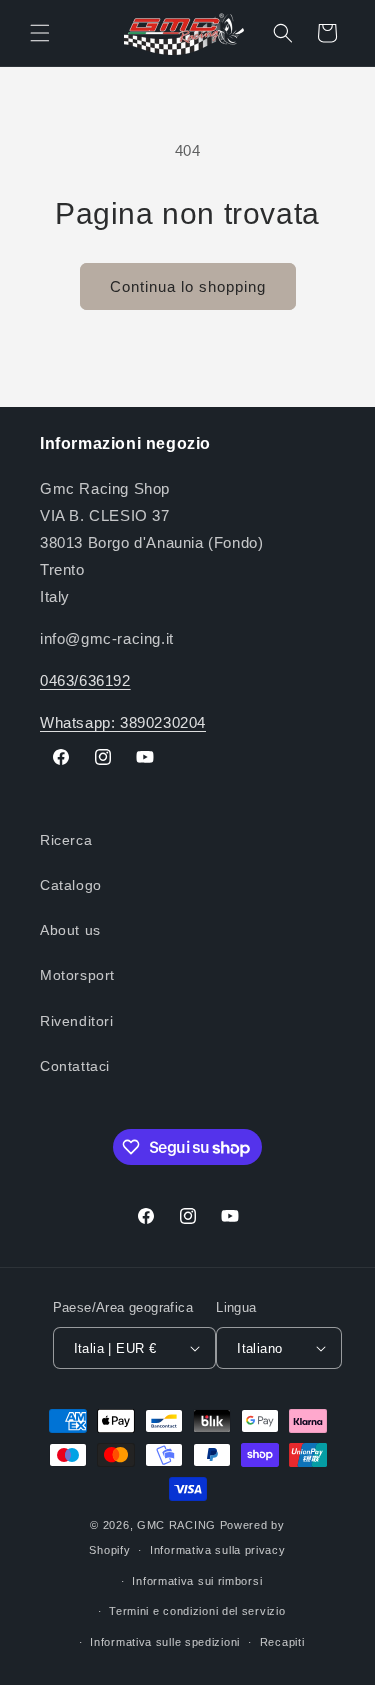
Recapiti (282, 1642)
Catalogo (71, 885)
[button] (40, 33)
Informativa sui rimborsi (197, 1581)
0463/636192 (85, 680)
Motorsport (77, 975)
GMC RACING (178, 1525)
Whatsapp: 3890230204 (123, 722)
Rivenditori (77, 1021)
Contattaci (75, 1066)
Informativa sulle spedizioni (165, 1642)
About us (70, 930)
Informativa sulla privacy (218, 1550)
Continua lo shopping (188, 286)
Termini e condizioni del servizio (197, 1611)
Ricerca (66, 840)
